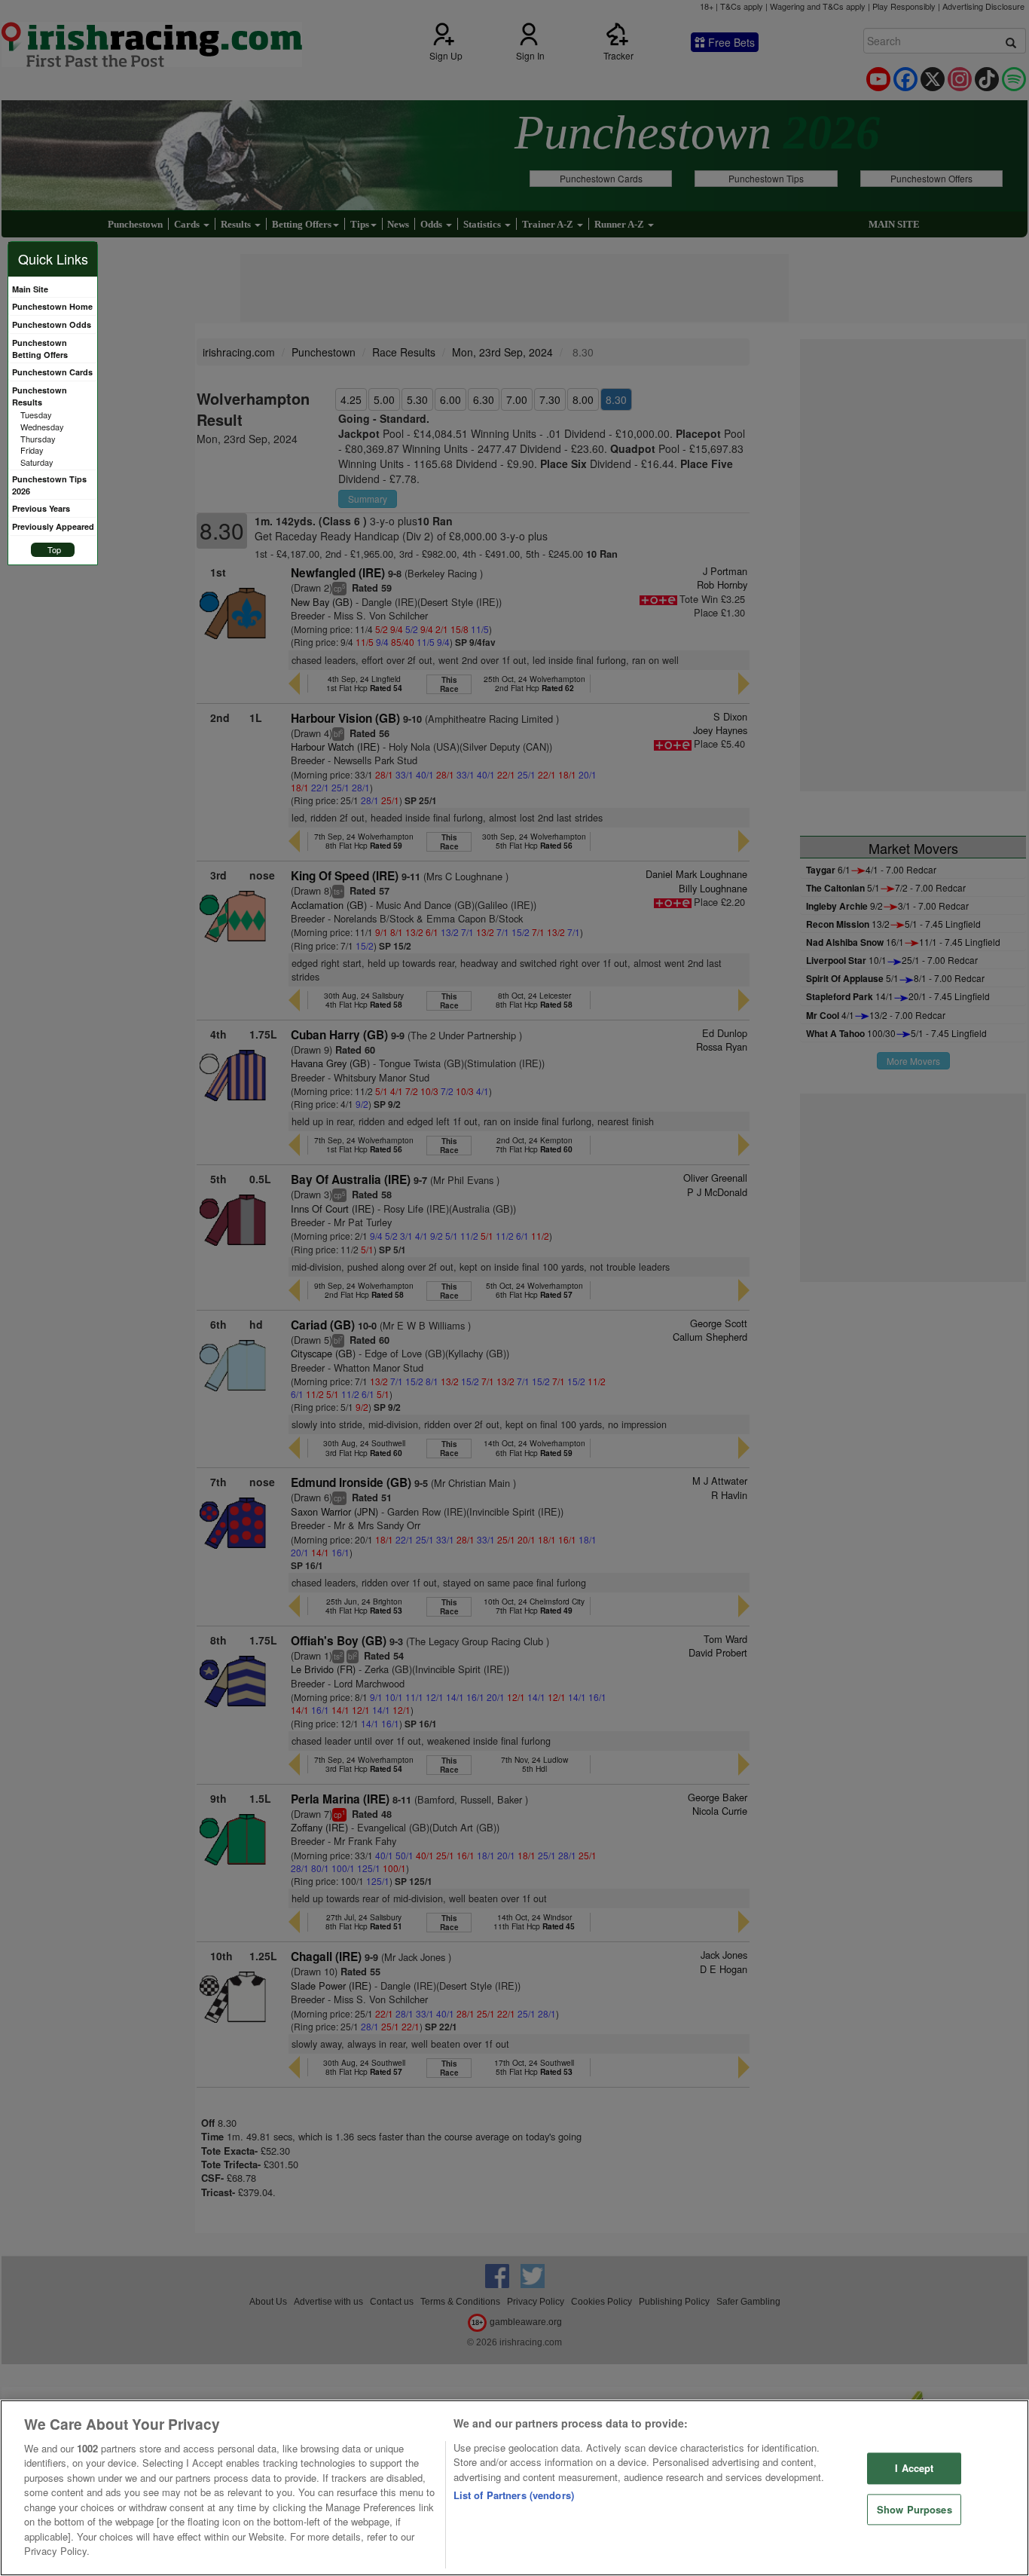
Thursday (38, 439)
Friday (32, 450)
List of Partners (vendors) (514, 2495)
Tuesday (36, 415)
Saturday (37, 462)
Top (54, 549)
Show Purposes (914, 2509)
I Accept (914, 2468)
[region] (514, 2488)
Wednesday (42, 427)
